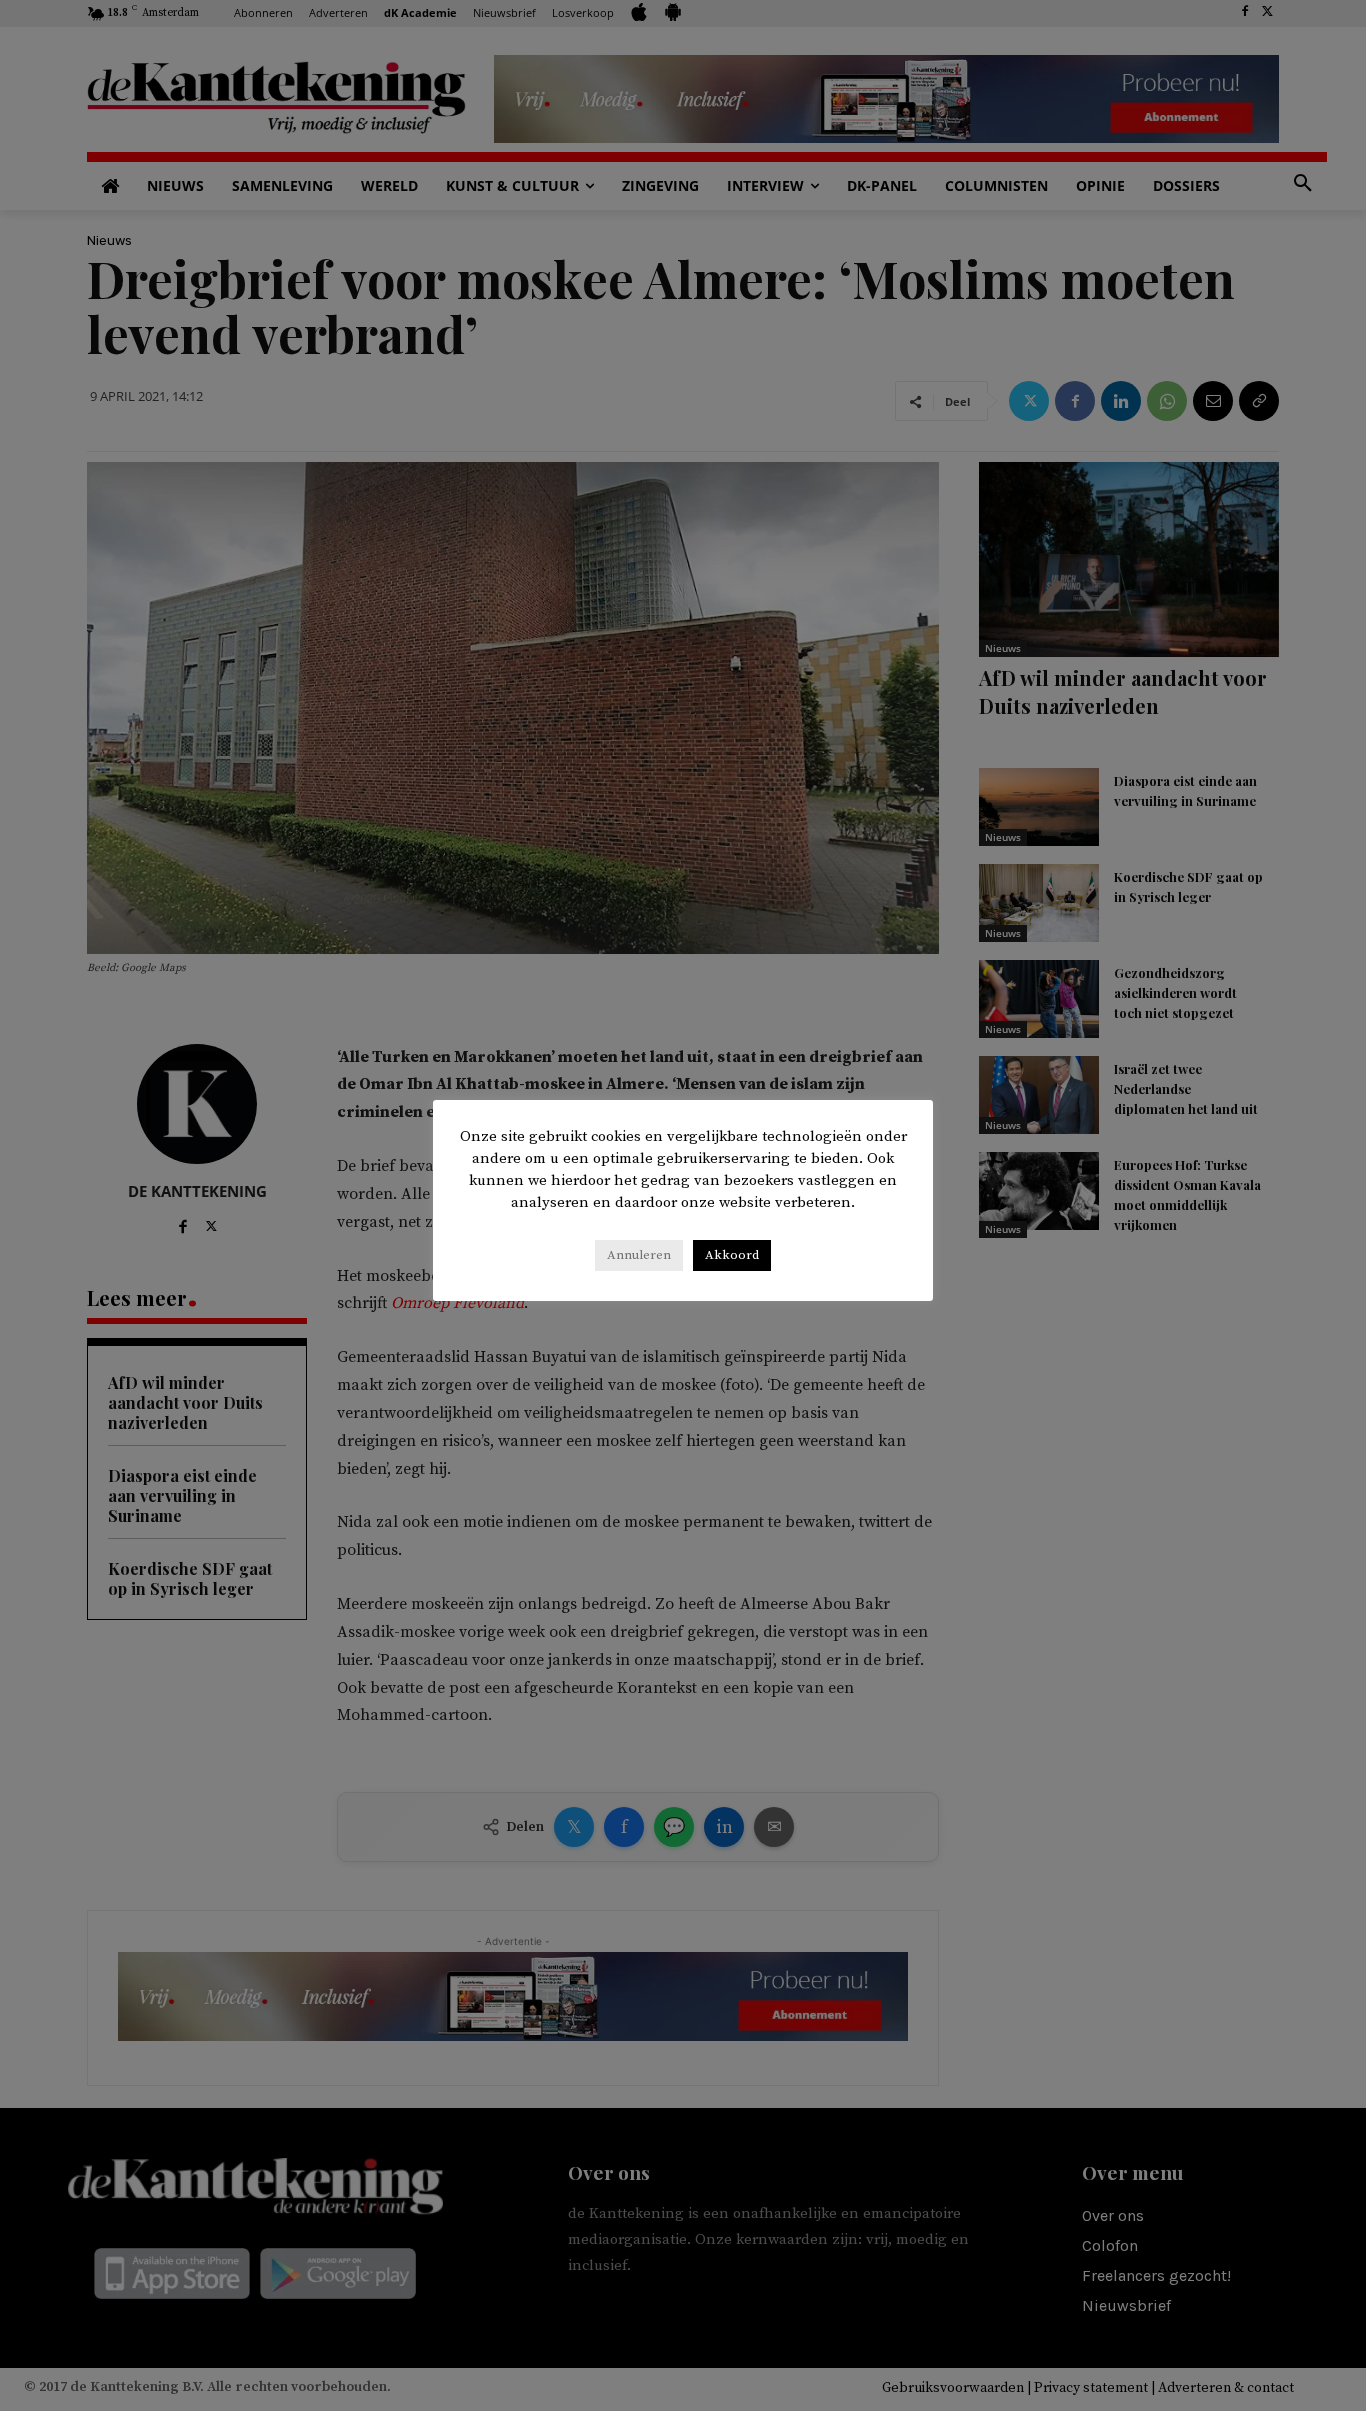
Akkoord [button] (732, 1255)
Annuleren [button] (639, 1255)
